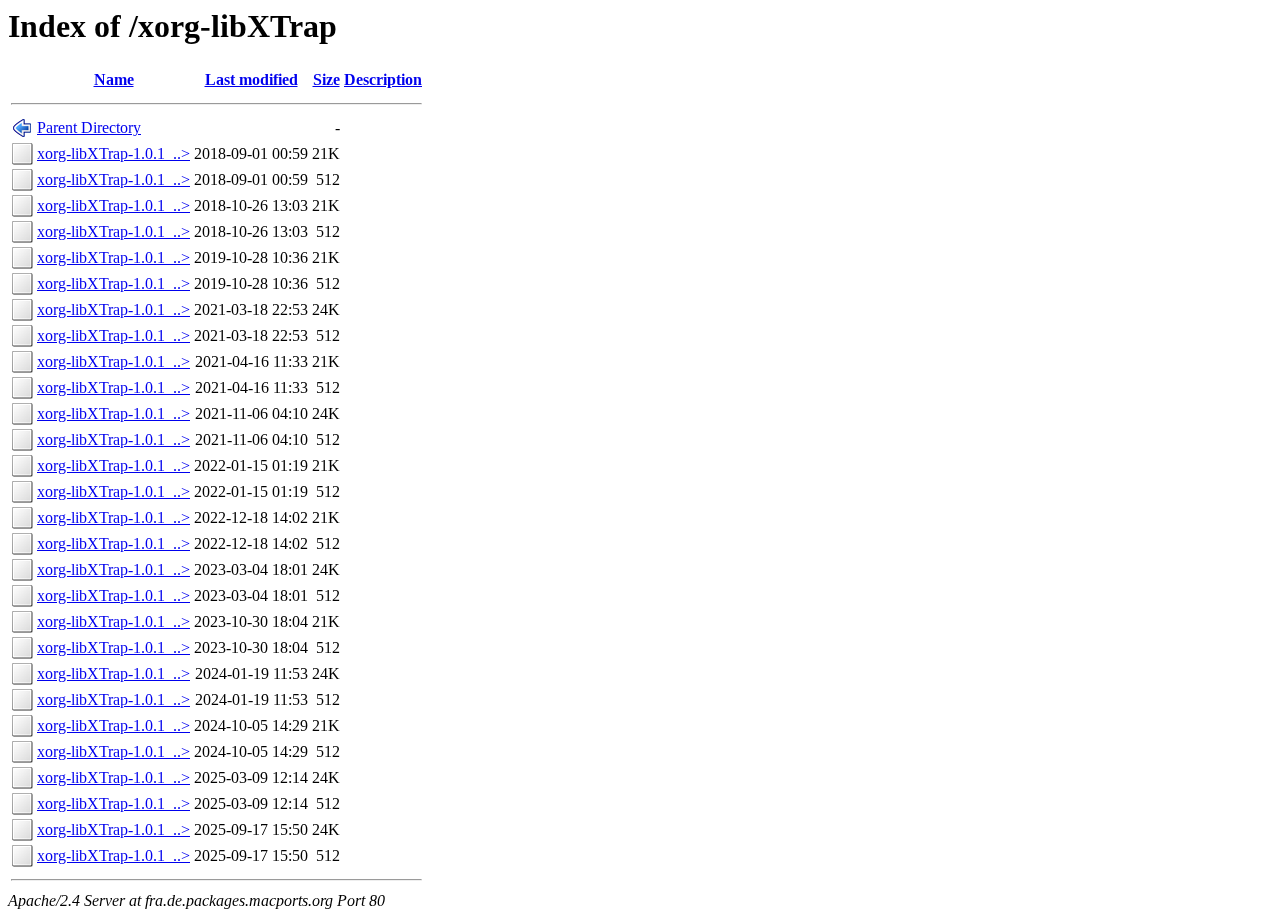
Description (383, 79)
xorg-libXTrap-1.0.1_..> (113, 153)
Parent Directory (89, 127)
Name (114, 79)
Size (326, 79)
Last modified (251, 79)
